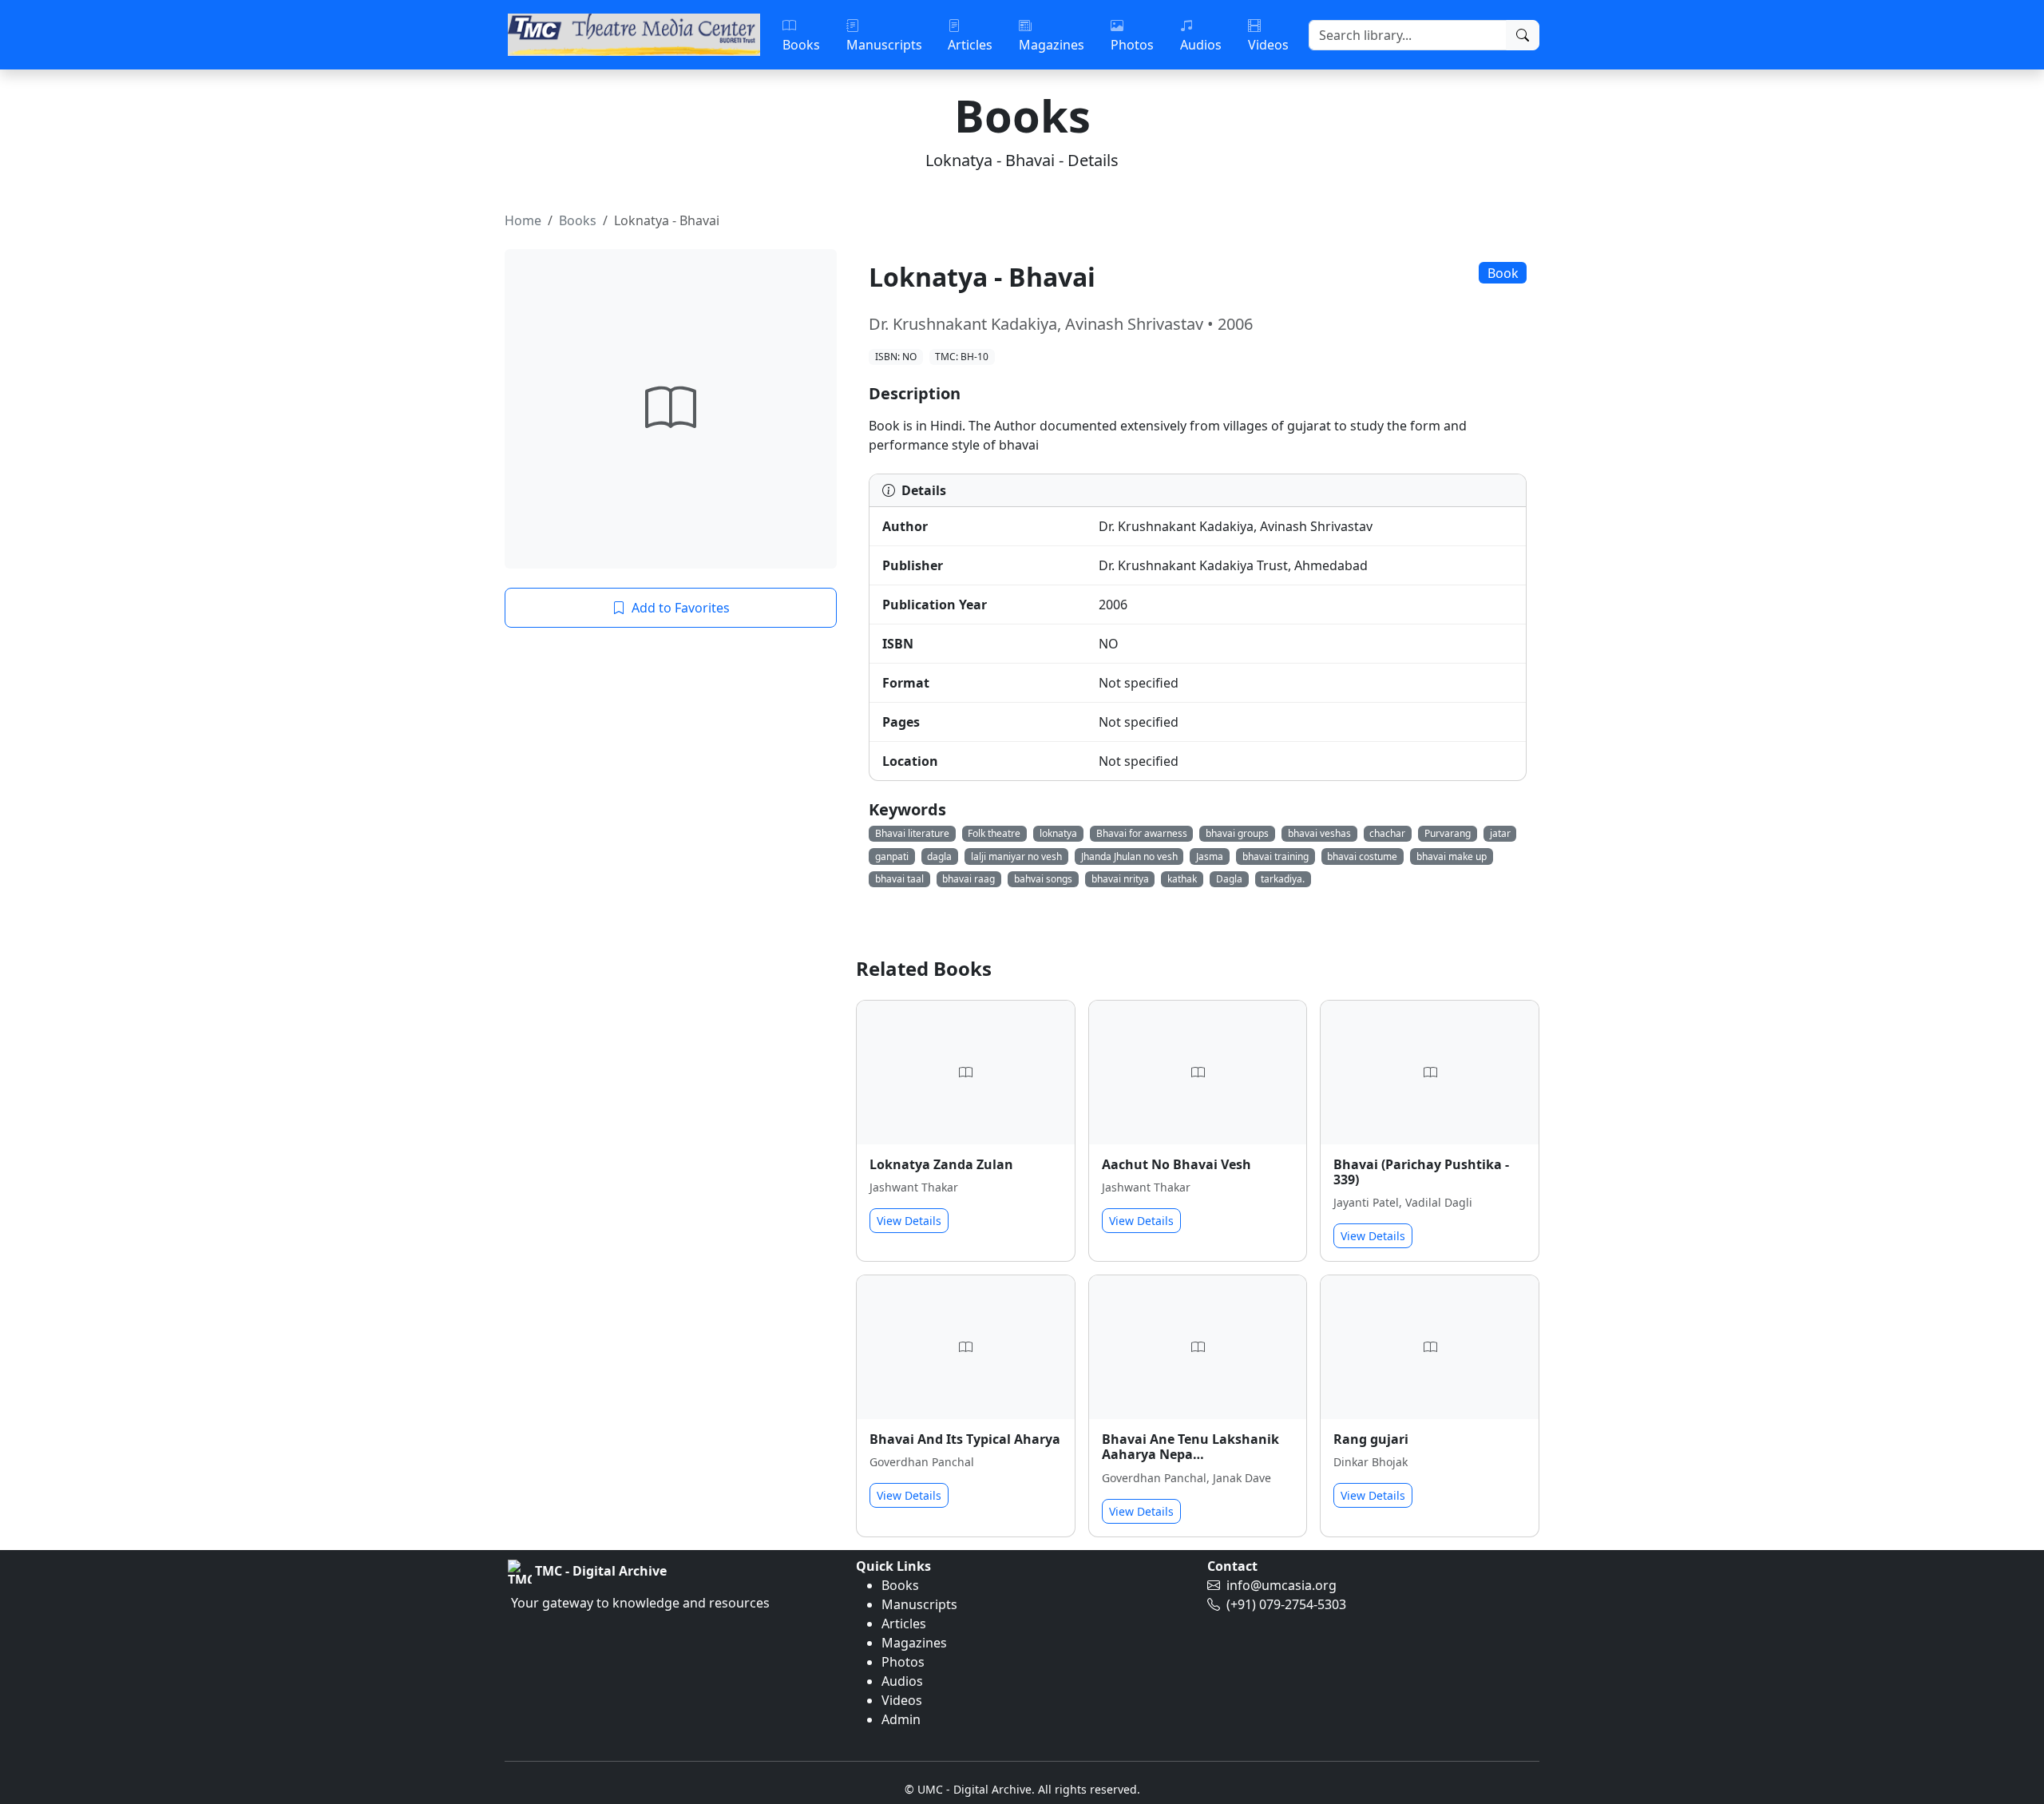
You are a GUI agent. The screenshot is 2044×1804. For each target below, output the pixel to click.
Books (578, 220)
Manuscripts (919, 1604)
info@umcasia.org (1281, 1585)
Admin (901, 1719)
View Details (909, 1221)
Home (523, 220)
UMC (930, 1789)
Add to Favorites (681, 608)
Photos (903, 1662)
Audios (902, 1681)
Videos (902, 1700)
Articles (904, 1624)
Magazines (914, 1643)
